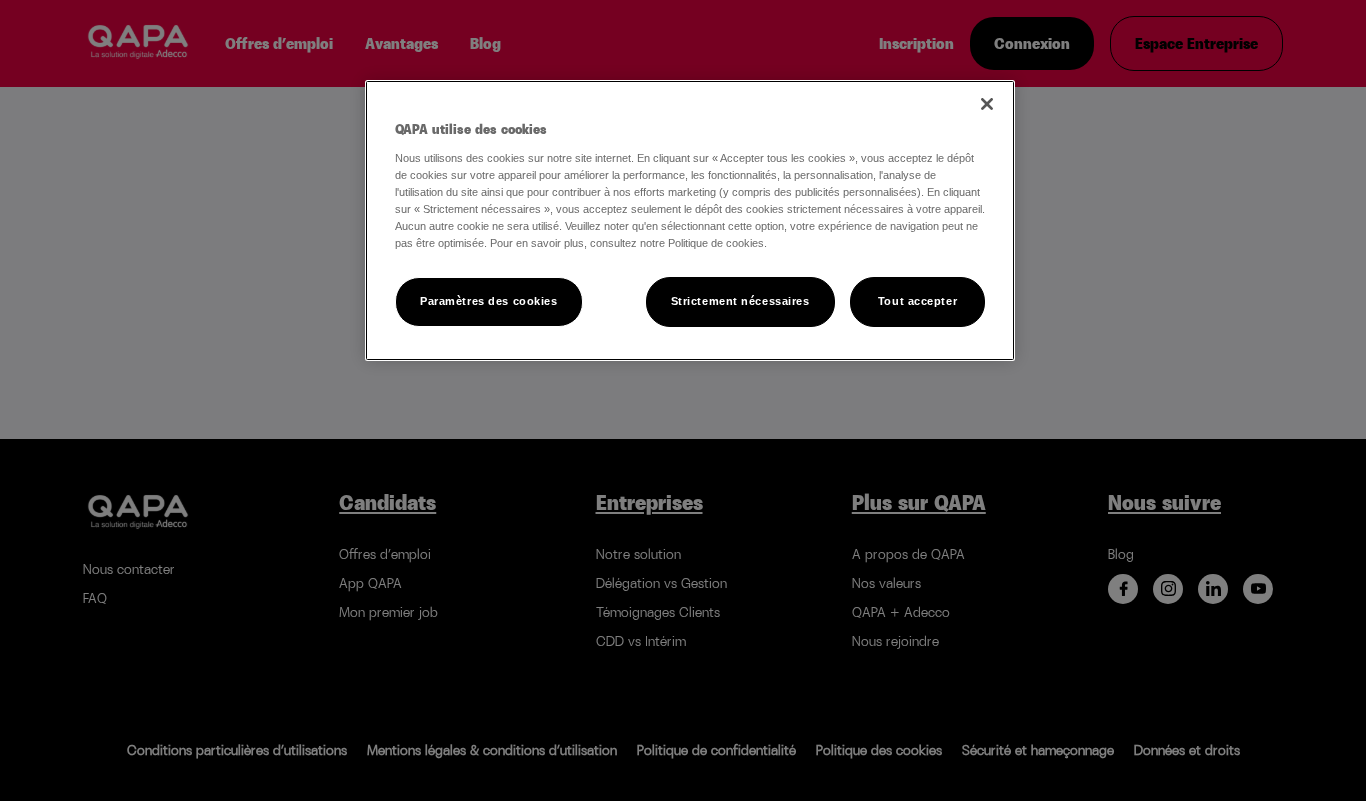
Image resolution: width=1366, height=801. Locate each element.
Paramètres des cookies (489, 301)
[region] (690, 220)
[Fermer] (987, 104)
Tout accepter (917, 301)
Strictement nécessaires (740, 301)
